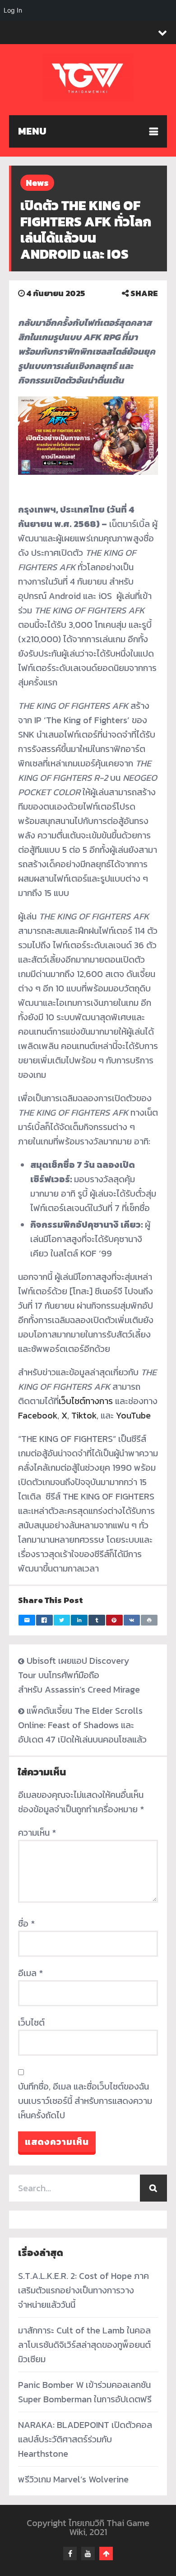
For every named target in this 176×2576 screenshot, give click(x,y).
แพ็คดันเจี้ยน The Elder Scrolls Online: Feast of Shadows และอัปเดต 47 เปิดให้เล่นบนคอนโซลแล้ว (82, 1725)
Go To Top (106, 2553)
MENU (32, 131)
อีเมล (30, 1973)
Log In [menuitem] (13, 10)
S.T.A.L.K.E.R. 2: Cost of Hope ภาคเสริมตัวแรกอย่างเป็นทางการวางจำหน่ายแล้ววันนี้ (83, 2290)
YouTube (133, 1415)
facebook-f (70, 2553)
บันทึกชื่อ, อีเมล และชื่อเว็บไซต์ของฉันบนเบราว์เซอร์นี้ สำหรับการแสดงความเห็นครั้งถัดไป (85, 2101)
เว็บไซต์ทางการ (86, 1401)
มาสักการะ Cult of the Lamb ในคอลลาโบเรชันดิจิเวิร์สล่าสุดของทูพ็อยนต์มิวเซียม (84, 2345)
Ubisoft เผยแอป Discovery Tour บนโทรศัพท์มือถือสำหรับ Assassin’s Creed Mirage (79, 1675)
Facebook (38, 1415)
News (37, 183)
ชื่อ (26, 1923)
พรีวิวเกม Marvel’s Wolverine (73, 2479)
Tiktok (84, 1415)
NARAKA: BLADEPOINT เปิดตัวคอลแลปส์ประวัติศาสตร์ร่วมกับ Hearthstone (85, 2439)
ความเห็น (37, 1833)
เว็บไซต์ (31, 2022)
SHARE (143, 293)
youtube (88, 2553)
